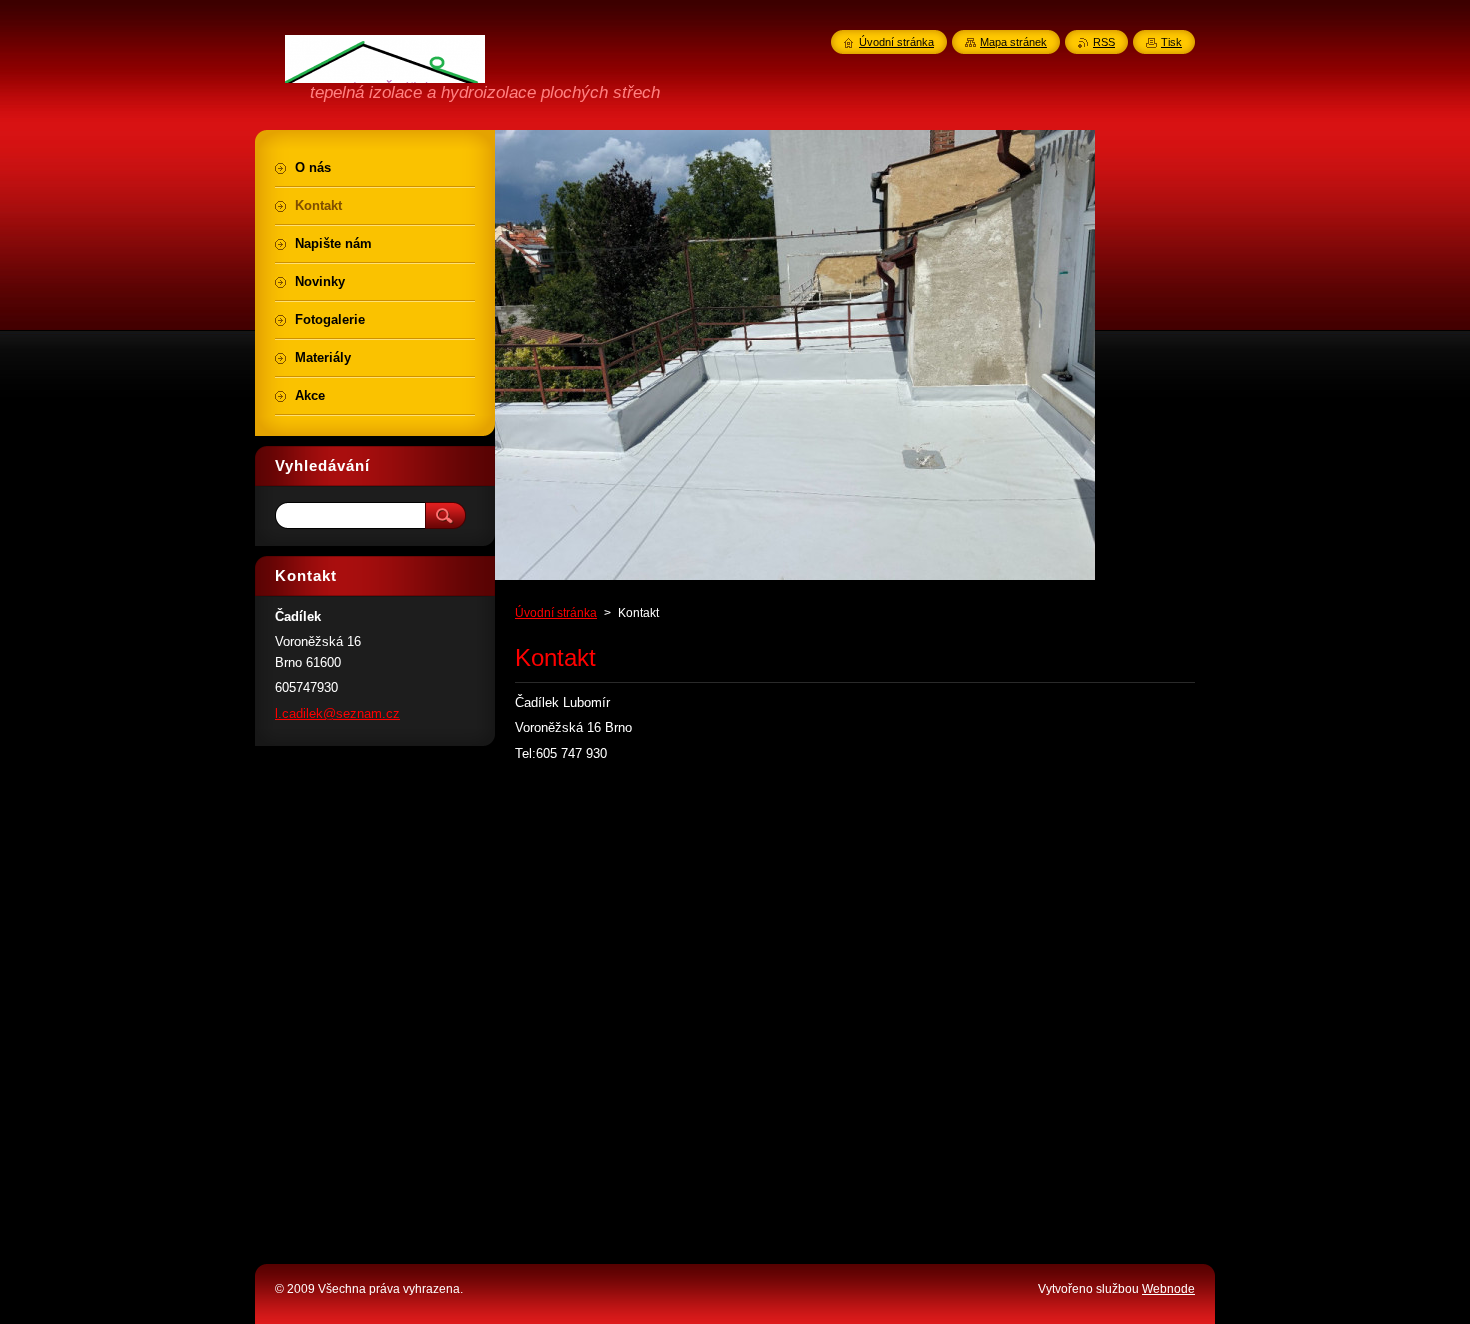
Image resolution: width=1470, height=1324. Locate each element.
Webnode (1168, 1289)
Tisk (1171, 42)
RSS (1104, 42)
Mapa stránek (1013, 42)
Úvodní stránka (556, 613)
